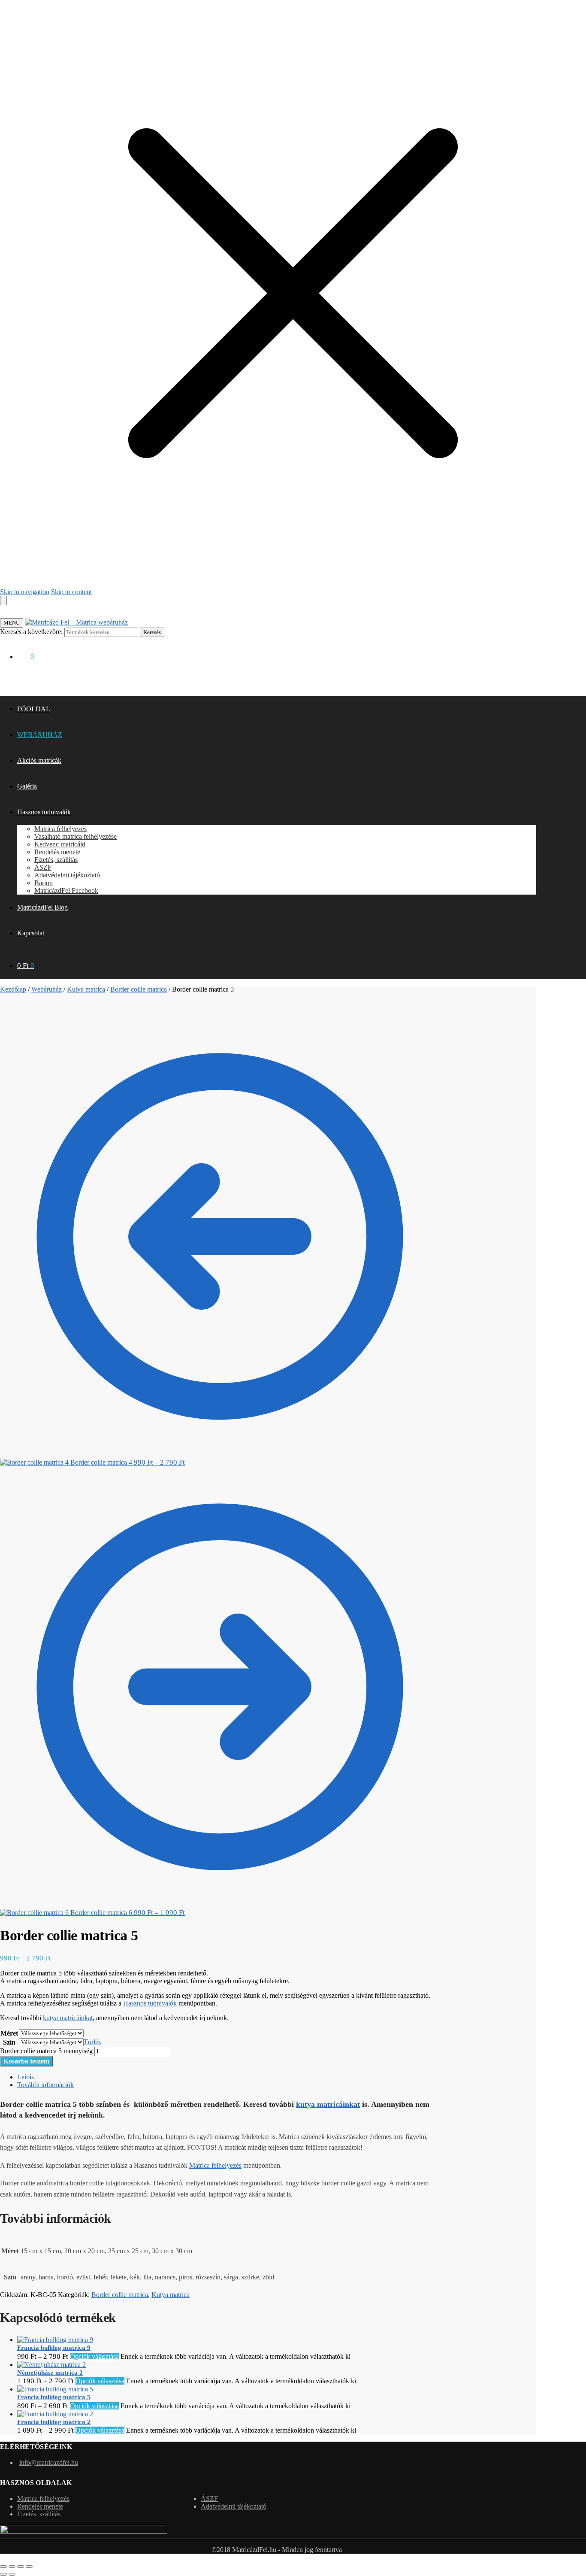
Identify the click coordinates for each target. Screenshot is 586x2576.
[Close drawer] (3, 601)
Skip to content (71, 592)
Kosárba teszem (26, 2061)
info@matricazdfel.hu (49, 2462)
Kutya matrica (86, 989)
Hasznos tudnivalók (150, 2003)
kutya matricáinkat (68, 2018)
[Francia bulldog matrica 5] (55, 2389)
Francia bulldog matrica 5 (54, 2397)
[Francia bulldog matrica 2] (55, 2414)
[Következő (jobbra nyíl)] (12, 2574)
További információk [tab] (45, 2085)
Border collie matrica (139, 989)
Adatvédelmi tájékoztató (234, 2506)
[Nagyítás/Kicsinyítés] (3, 2567)
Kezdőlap (13, 989)
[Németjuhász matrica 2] (51, 2365)
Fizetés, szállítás (39, 2514)
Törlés (92, 2042)
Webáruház (47, 989)
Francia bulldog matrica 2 (54, 2422)
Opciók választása (94, 2356)
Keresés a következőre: (31, 632)
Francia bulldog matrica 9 (54, 2348)
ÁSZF (209, 2499)
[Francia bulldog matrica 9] (55, 2340)
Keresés (152, 632)
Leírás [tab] (26, 2077)
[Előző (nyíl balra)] (3, 2574)
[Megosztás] (21, 2567)
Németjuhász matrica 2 (50, 2373)
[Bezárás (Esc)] (29, 2567)
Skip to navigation (25, 592)
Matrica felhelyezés (215, 2165)
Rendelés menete (40, 2506)
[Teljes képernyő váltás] (12, 2567)
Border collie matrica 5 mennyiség (46, 2051)
